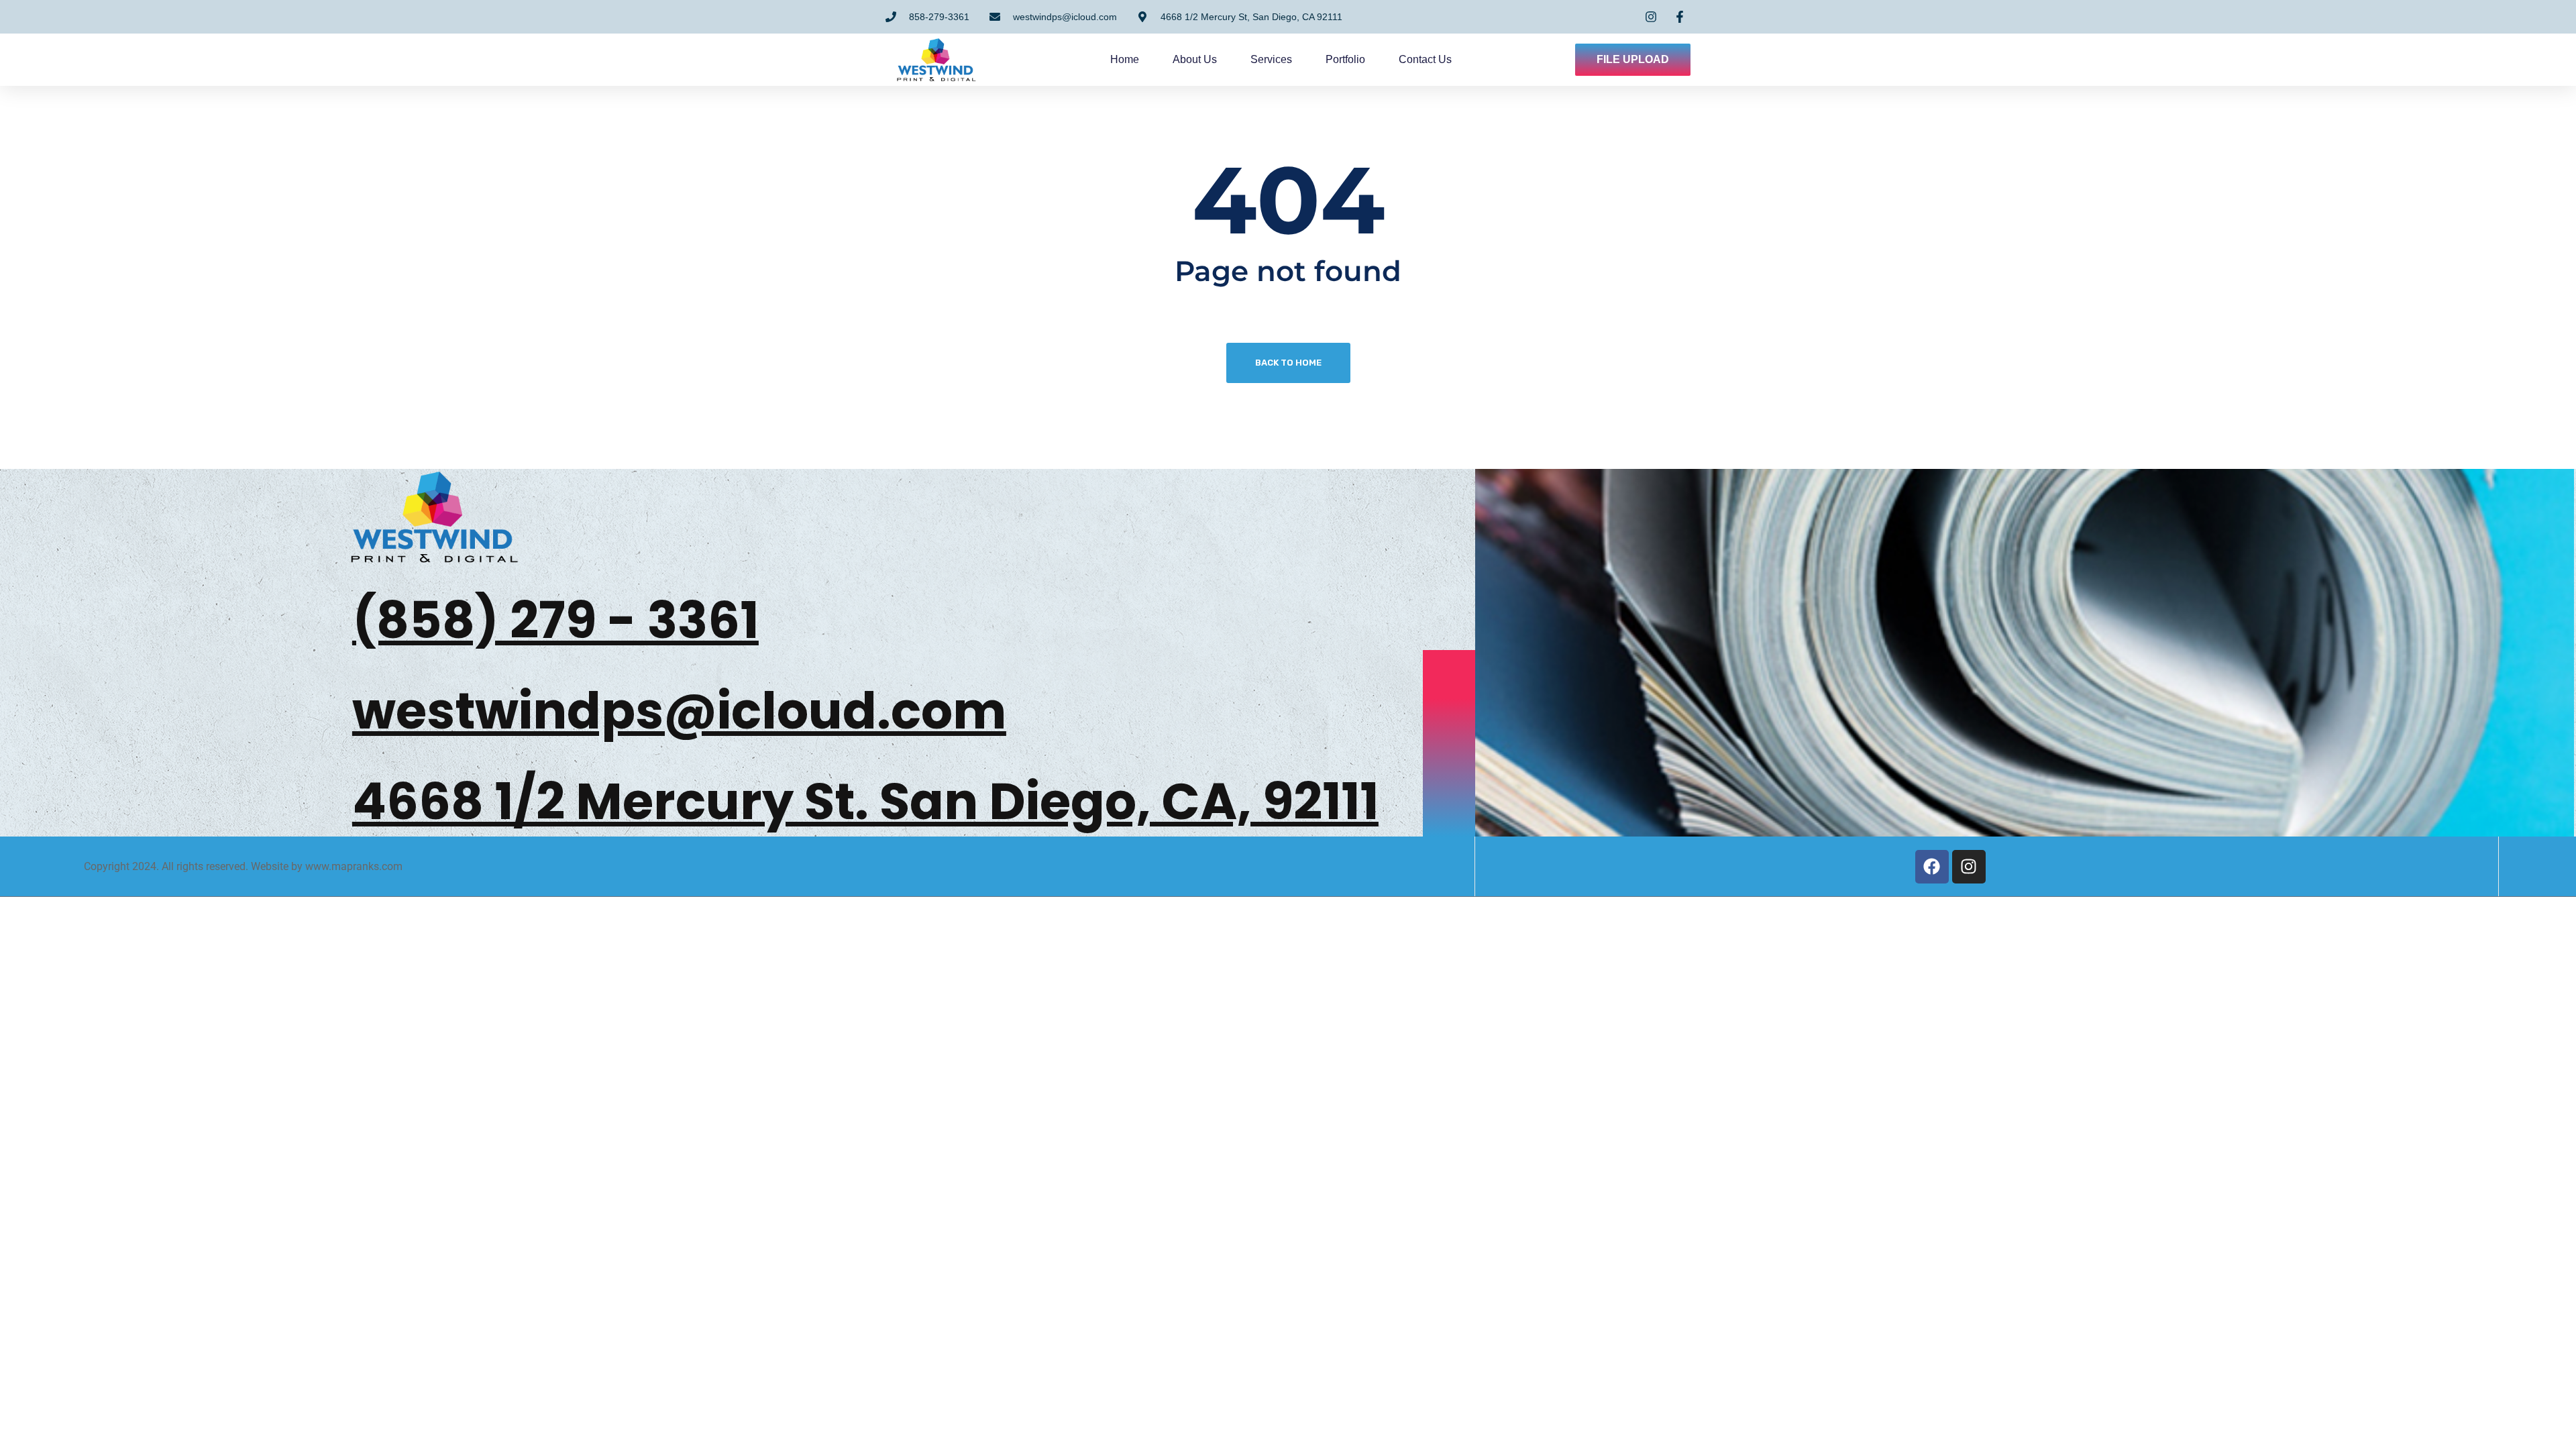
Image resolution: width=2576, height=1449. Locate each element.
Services (1271, 59)
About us (1195, 59)
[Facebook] (1932, 867)
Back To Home (1288, 363)
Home (1125, 59)
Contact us (1425, 59)
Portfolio (1345, 59)
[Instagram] (1969, 867)
